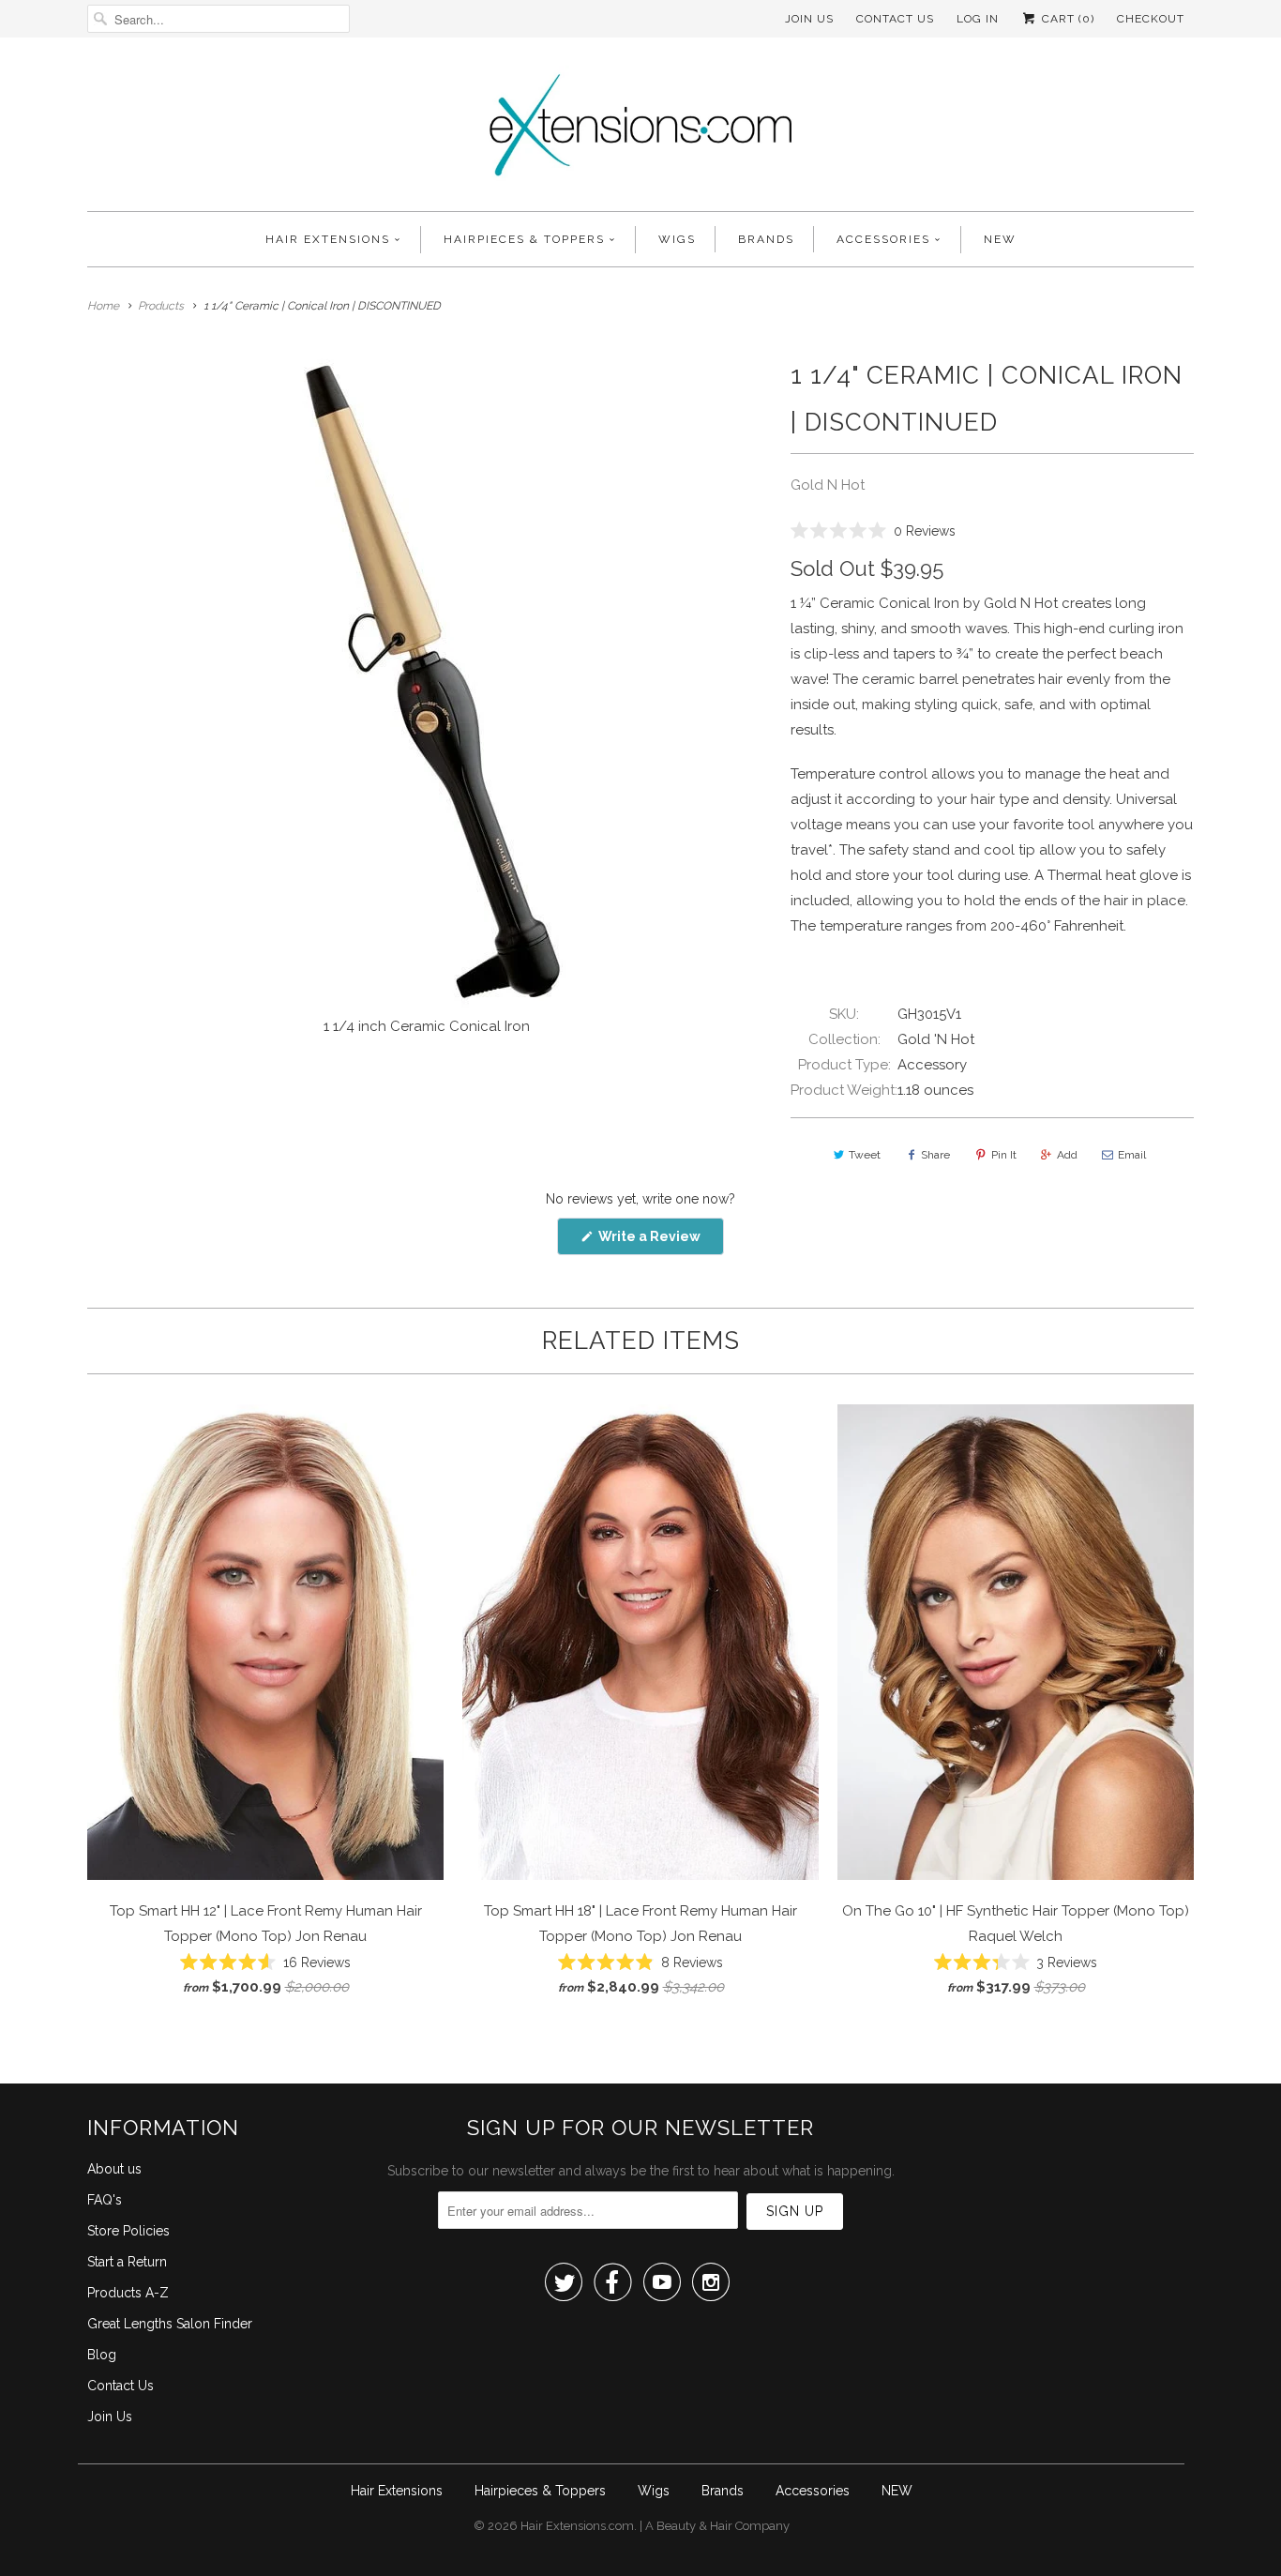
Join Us (809, 19)
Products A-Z (128, 2293)
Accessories (883, 239)
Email (1132, 1155)
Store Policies (128, 2231)
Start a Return (127, 2262)
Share (935, 1155)
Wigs (677, 239)
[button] (873, 530)
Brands (766, 239)
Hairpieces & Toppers (524, 239)
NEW (1000, 239)
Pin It (1004, 1155)
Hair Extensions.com (577, 2526)
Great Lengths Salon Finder (170, 2324)
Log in (978, 19)
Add (1067, 1155)
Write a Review (660, 1242)
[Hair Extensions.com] (640, 129)
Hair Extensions (328, 239)
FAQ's (105, 2200)
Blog (102, 2355)
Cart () (1066, 19)
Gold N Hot (828, 485)
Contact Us (895, 19)
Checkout (1151, 19)
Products (161, 306)
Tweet (865, 1155)
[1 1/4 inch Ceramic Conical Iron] (430, 680)
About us (114, 2169)
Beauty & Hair (694, 2526)
